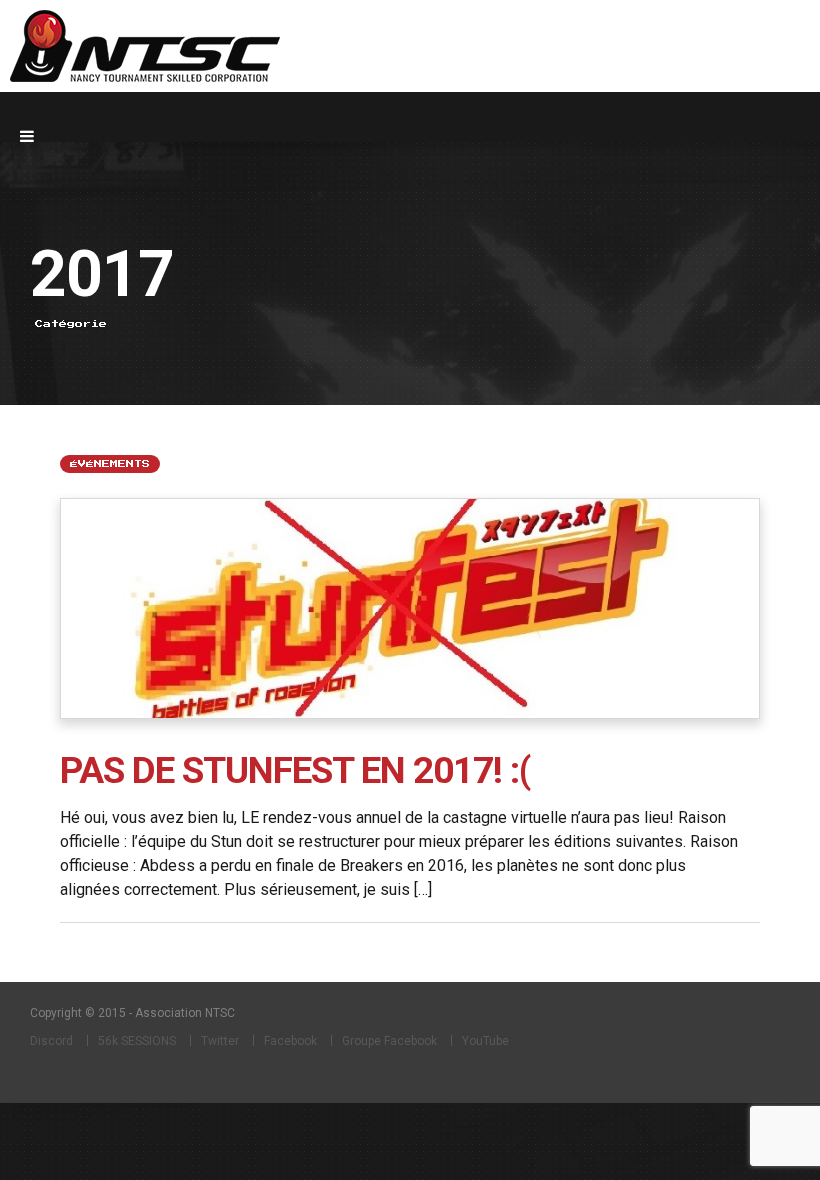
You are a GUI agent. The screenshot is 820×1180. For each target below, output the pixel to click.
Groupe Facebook (389, 1041)
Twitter (220, 1041)
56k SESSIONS (137, 1041)
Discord (51, 1041)
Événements (110, 464)
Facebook (290, 1041)
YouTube (485, 1041)
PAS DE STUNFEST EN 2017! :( (295, 770)
